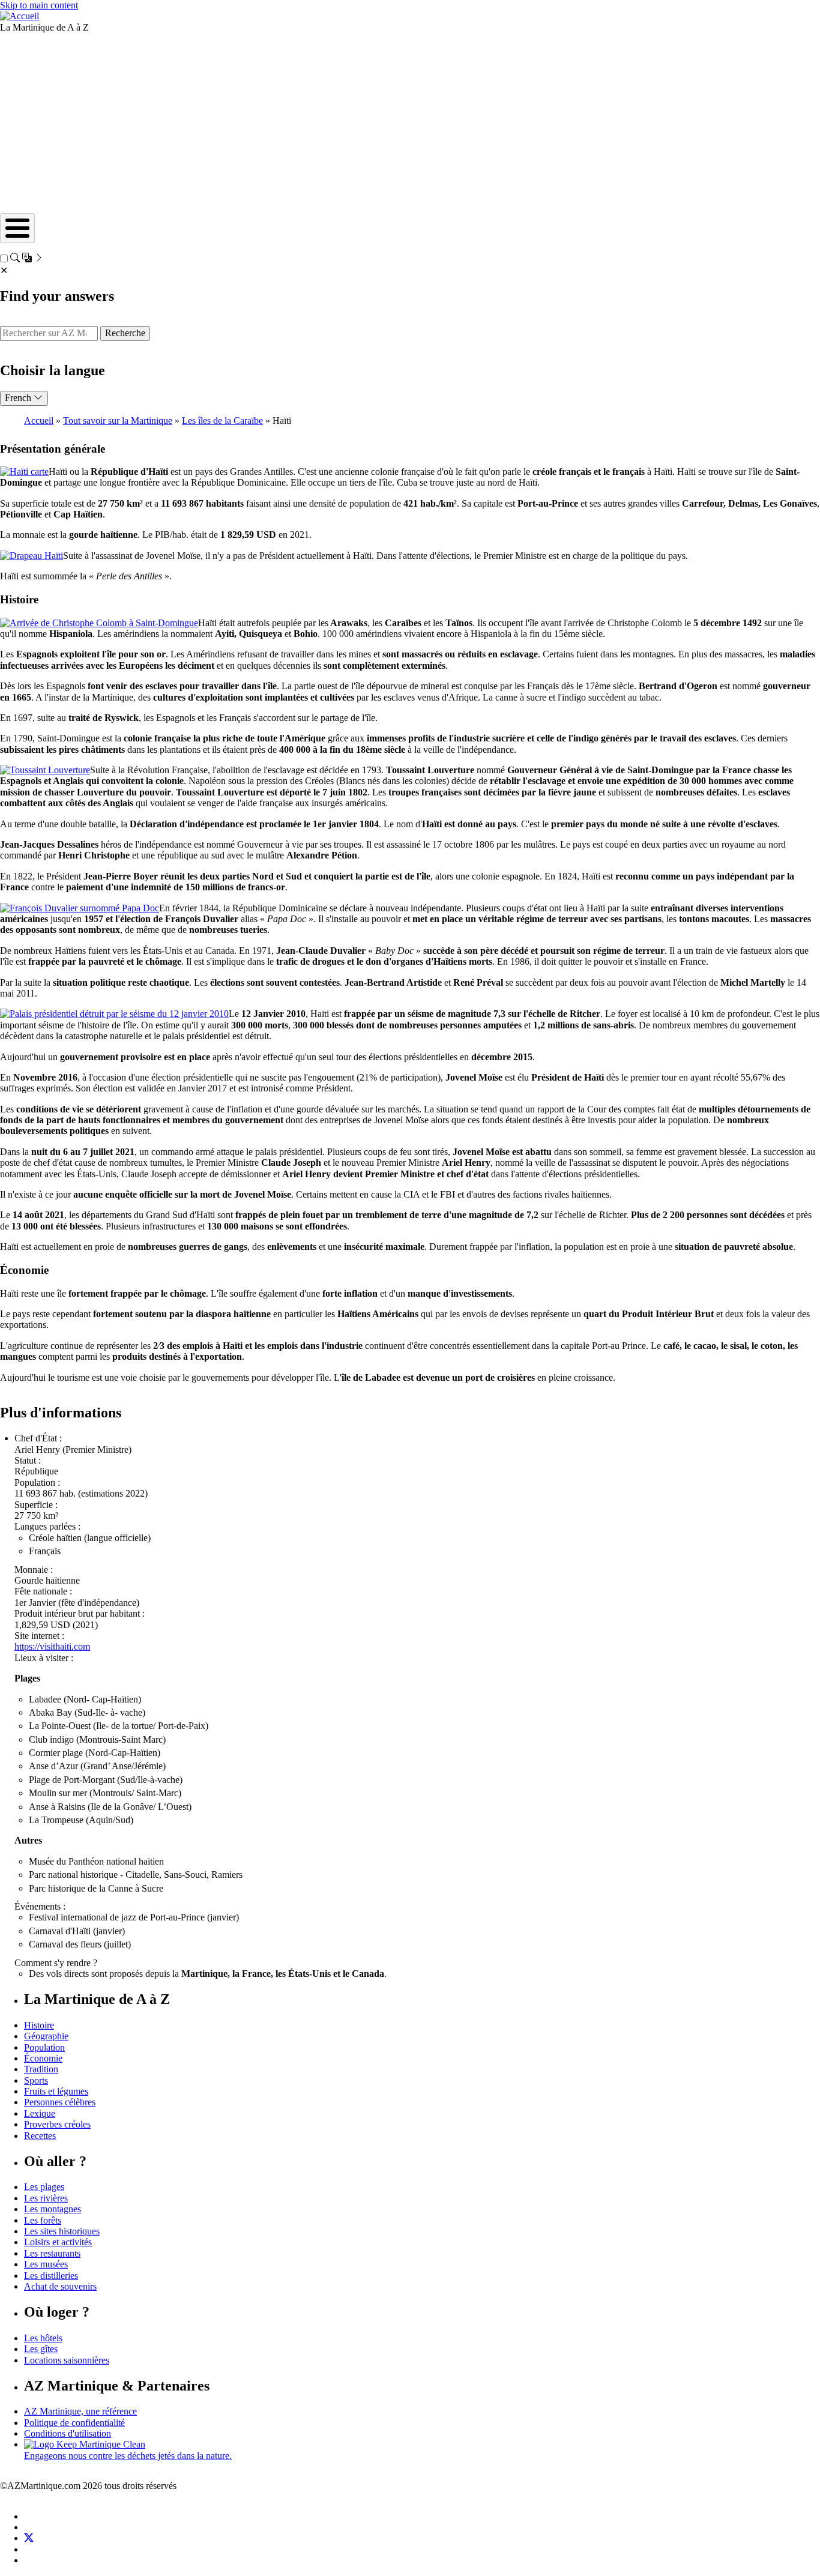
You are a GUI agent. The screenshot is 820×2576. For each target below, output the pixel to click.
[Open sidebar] (27, 259)
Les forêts (43, 2220)
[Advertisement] (410, 123)
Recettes (40, 2136)
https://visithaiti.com (52, 1646)
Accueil (39, 421)
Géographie (46, 2036)
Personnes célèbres (60, 2102)
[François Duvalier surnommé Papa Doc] (80, 908)
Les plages (44, 2187)
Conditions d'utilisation (68, 2433)
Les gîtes (41, 2349)
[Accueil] (20, 16)
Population (44, 2047)
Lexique (40, 2113)
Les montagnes (53, 2209)
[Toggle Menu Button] (17, 228)
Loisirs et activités (58, 2242)
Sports (36, 2080)
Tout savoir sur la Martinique (118, 421)
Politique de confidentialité (74, 2423)
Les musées (46, 2264)
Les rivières (46, 2198)
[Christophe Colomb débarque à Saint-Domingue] (99, 623)
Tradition (41, 2069)
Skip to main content (39, 5)
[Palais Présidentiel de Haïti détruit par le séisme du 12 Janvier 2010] (114, 1014)
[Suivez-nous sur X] (29, 2538)
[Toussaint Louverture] (45, 770)
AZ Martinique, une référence (80, 2411)
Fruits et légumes (56, 2091)
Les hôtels (43, 2338)
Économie (43, 2058)
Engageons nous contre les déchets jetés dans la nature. (128, 2456)
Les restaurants (52, 2253)
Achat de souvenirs (60, 2286)
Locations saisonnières (67, 2360)
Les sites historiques (62, 2231)
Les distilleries (51, 2276)
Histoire (39, 2025)
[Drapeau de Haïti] (32, 556)
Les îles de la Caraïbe (222, 421)
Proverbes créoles (57, 2124)
